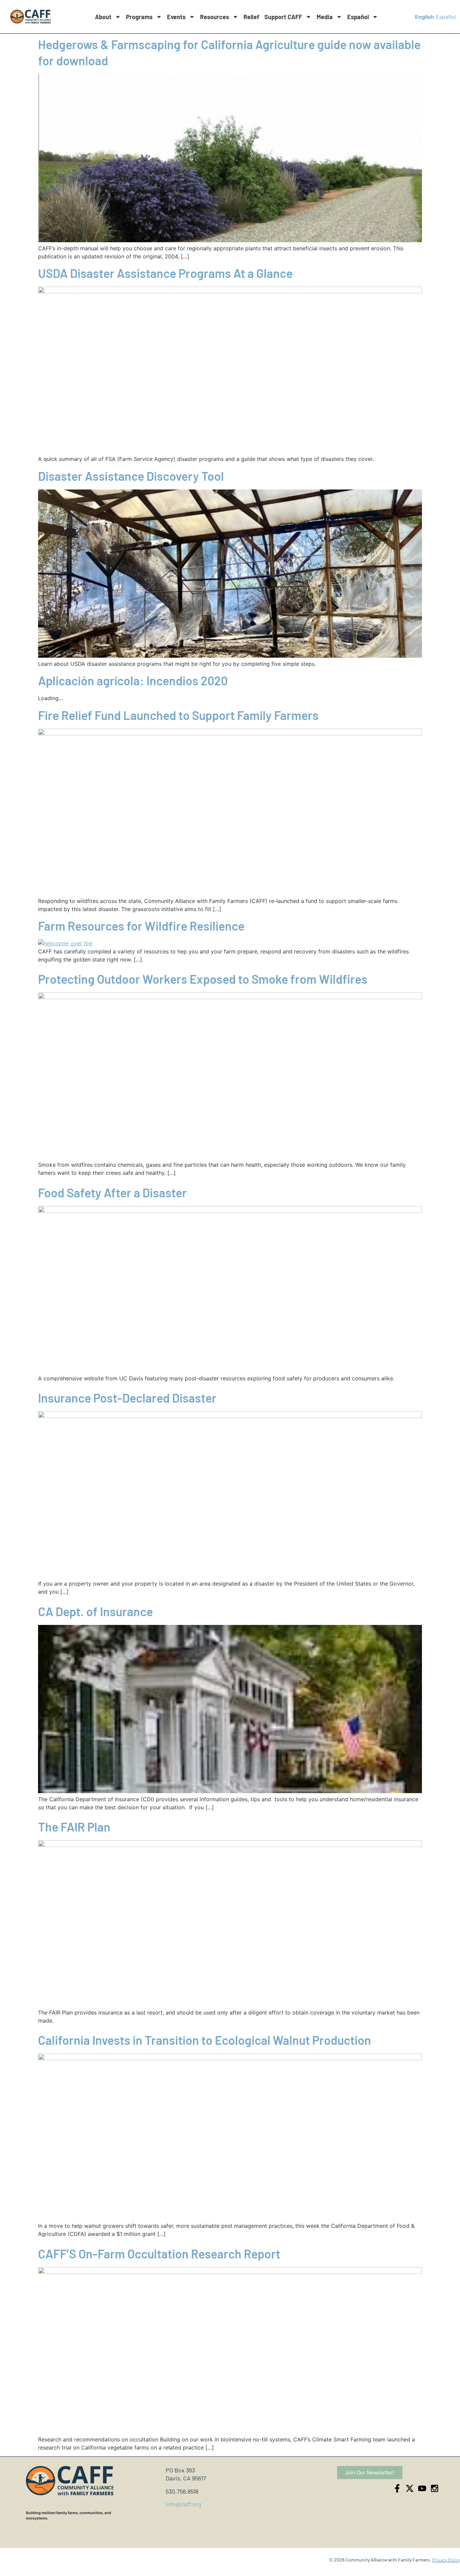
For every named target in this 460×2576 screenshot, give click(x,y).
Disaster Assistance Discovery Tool (131, 476)
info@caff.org (184, 2504)
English (424, 17)
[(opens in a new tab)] (230, 291)
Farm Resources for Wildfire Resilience (141, 926)
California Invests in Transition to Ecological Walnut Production (205, 2040)
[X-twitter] (410, 2488)
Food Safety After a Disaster (112, 1192)
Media (325, 17)
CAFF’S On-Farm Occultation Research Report (159, 2254)
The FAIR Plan (74, 1827)
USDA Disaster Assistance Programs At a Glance (165, 273)
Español (358, 17)
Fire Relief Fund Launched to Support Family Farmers (178, 715)
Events (176, 17)
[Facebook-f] (397, 2488)
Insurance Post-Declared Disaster (127, 1398)
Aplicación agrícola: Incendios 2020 (133, 680)
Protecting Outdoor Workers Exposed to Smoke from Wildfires (203, 979)
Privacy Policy (446, 2560)
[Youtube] (422, 2488)
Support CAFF (283, 17)
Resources (215, 17)
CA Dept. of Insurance (95, 1611)
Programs (139, 17)
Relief (251, 17)
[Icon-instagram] (435, 2488)
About (103, 17)
